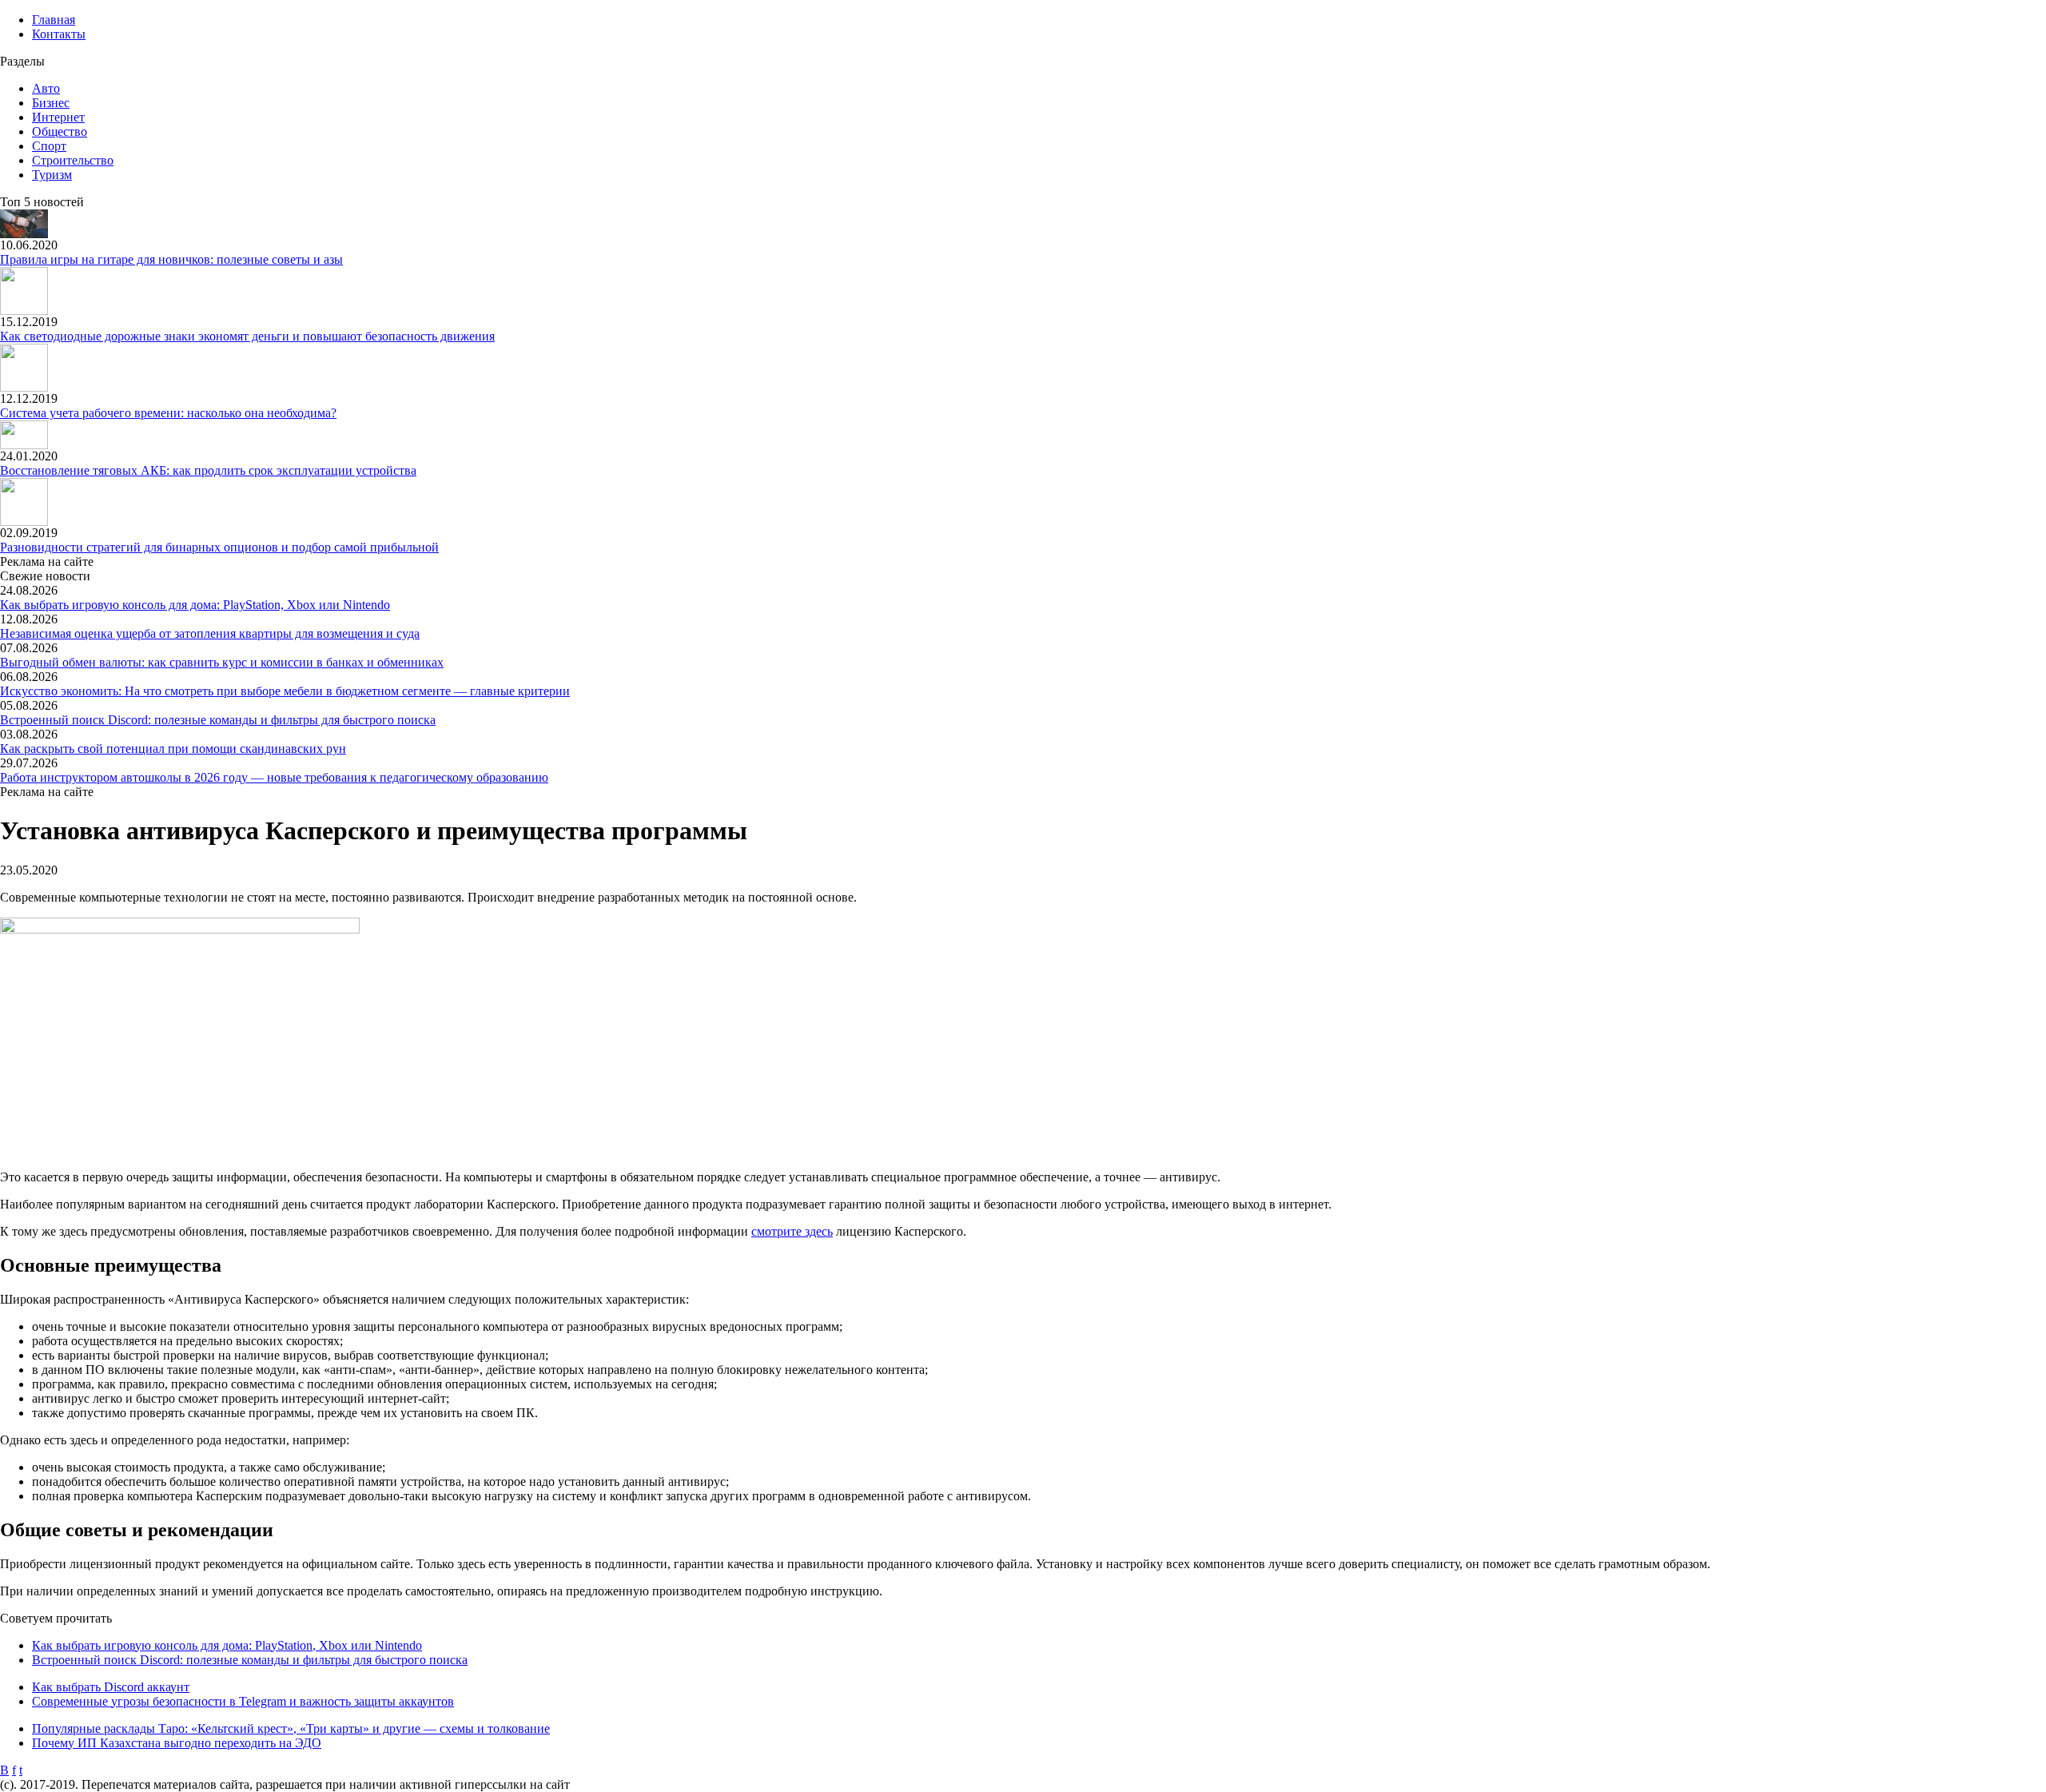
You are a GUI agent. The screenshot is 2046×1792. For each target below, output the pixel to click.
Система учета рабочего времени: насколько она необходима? (168, 413)
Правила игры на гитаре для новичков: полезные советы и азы (171, 259)
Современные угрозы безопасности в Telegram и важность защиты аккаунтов (243, 1701)
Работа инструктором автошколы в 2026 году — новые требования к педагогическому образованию (274, 777)
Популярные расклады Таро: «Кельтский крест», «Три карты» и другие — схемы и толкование (291, 1728)
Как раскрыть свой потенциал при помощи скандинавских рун (173, 749)
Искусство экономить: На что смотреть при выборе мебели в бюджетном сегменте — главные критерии (285, 691)
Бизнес (51, 103)
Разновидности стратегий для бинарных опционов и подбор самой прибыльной (219, 547)
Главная (54, 20)
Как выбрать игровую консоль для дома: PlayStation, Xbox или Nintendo (195, 605)
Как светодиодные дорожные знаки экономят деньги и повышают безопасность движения (247, 336)
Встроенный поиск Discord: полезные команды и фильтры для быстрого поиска (218, 720)
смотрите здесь (792, 1231)
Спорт (49, 146)
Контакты (59, 34)
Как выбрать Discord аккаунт (111, 1687)
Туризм (52, 175)
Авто (46, 88)
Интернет (58, 117)
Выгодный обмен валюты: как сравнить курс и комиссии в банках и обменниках (222, 662)
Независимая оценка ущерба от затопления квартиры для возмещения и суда (210, 633)
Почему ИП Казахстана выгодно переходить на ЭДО (177, 1743)
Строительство (73, 160)
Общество (60, 131)
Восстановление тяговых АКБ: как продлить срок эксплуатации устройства (208, 470)
